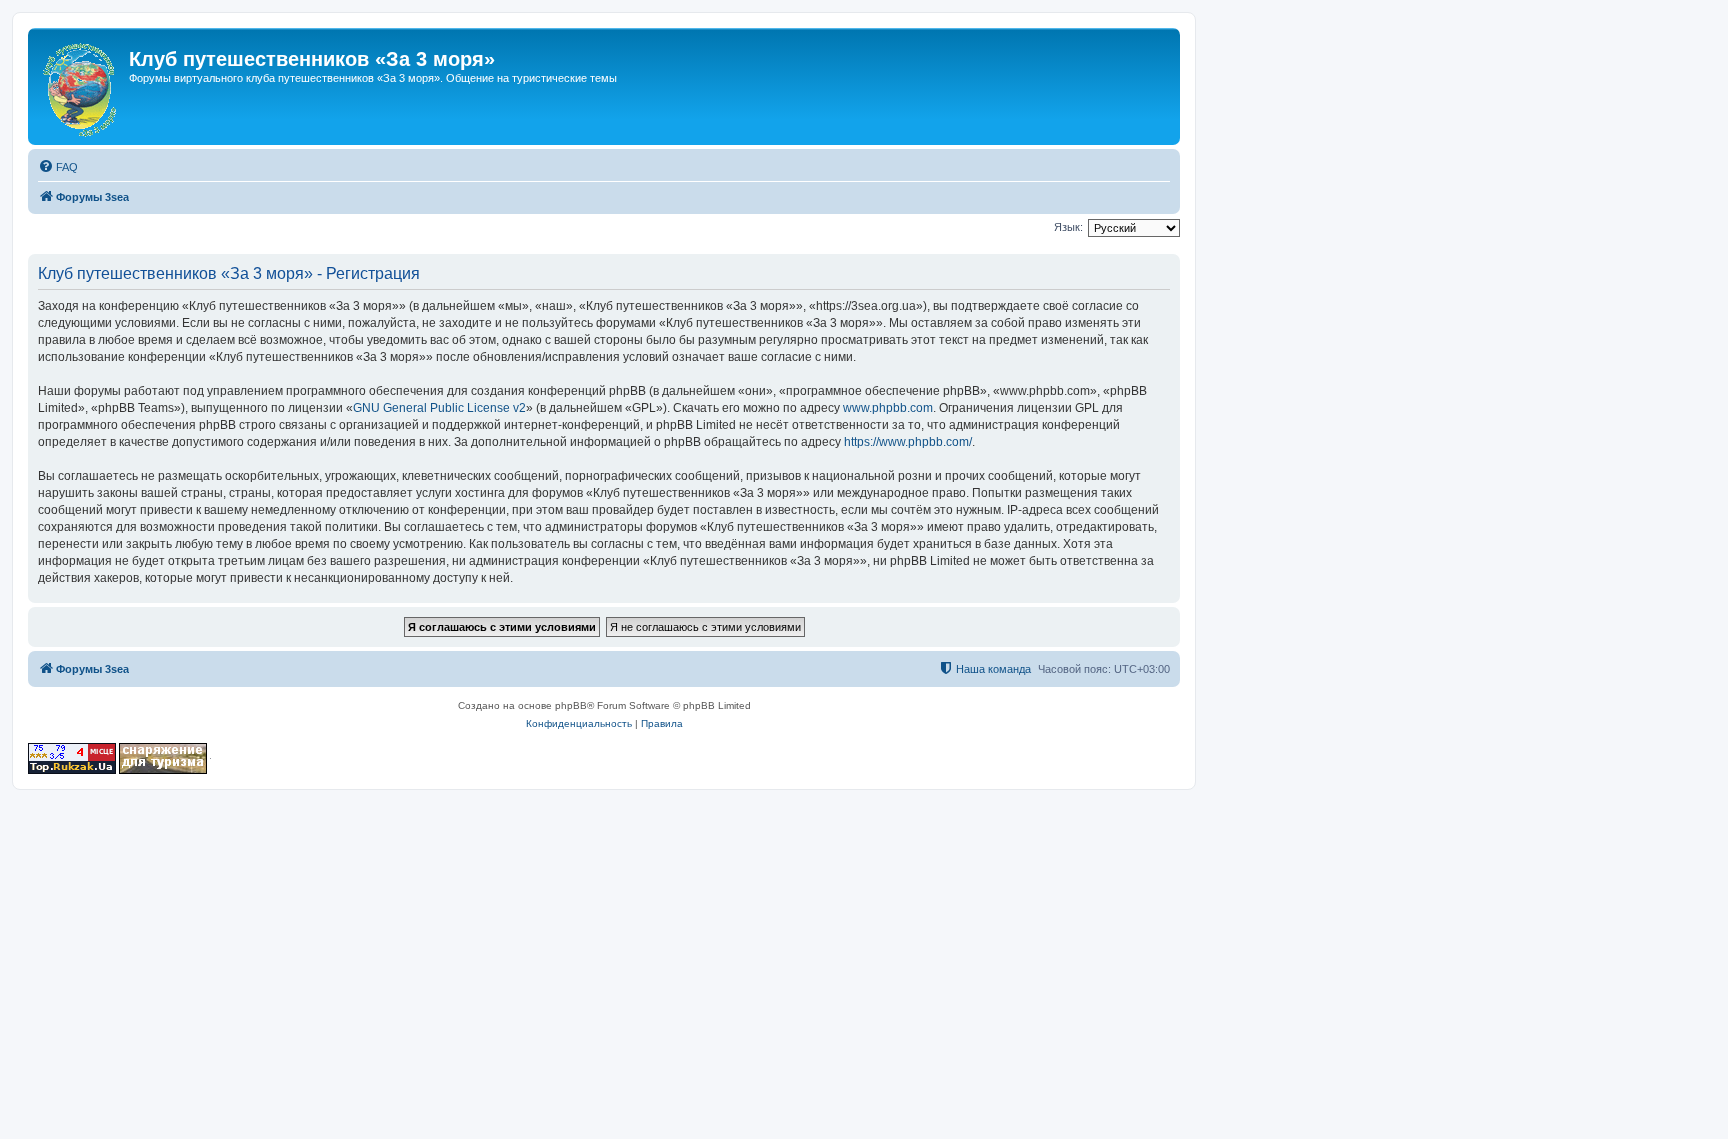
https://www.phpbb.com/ (908, 442)
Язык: (1068, 227)
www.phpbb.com (888, 408)
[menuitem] (58, 167)
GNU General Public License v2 (439, 408)
